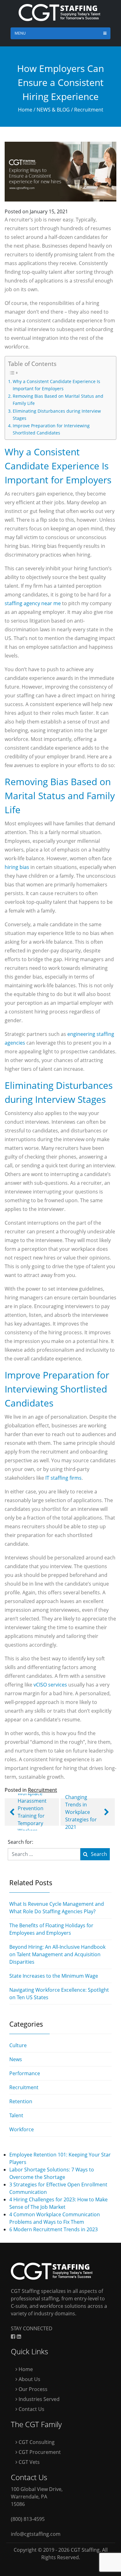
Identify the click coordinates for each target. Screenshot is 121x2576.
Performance (25, 2073)
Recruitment (89, 110)
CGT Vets (29, 2462)
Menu (20, 33)
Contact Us (31, 2409)
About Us (29, 2379)
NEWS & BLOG (53, 110)
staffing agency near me (33, 603)
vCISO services (50, 1685)
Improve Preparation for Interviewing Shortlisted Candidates (51, 429)
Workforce (22, 2129)
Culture (18, 2045)
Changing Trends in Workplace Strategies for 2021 (81, 1812)
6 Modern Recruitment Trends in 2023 (54, 2229)
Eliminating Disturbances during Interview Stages (57, 415)
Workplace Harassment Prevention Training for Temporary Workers (32, 1812)
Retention (21, 2101)
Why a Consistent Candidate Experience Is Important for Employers (56, 385)
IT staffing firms (63, 1478)
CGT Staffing (85, 2550)
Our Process (32, 2389)
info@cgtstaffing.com (36, 2534)
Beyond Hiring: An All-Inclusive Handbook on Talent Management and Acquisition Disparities (57, 1954)
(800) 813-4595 (28, 2519)
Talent (16, 2115)
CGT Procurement (39, 2452)
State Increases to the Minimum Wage (54, 1976)
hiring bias (17, 867)
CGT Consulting (36, 2442)
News (16, 2059)
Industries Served (38, 2399)
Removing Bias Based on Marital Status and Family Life (58, 400)
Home (25, 110)
